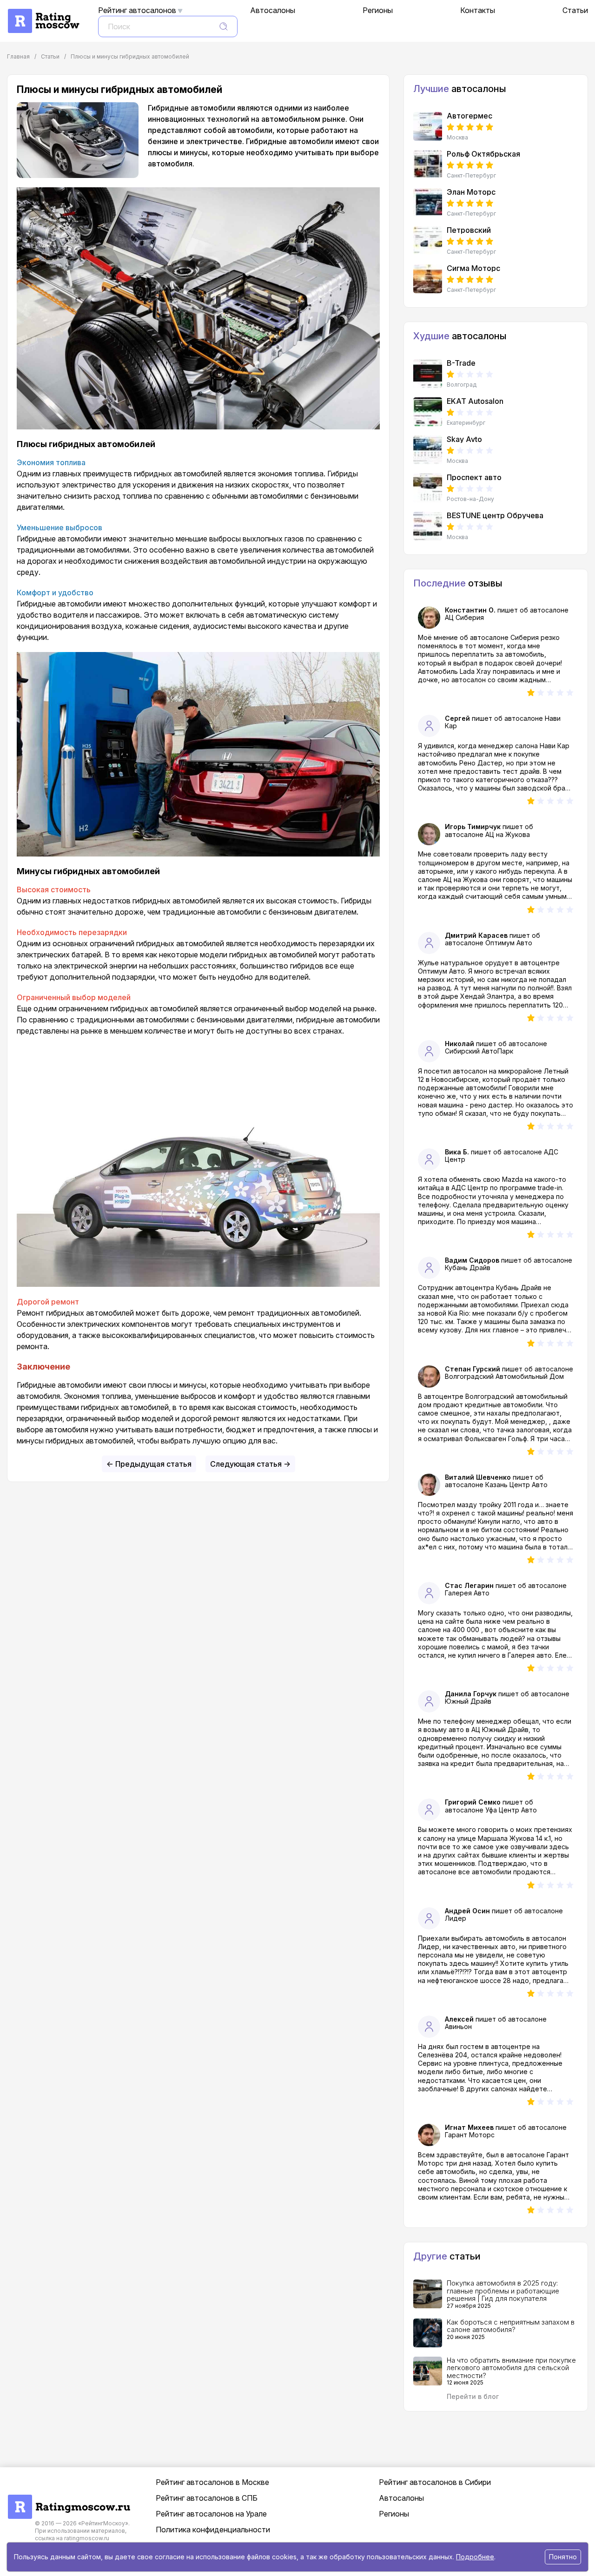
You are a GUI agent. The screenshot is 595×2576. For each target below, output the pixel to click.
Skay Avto (464, 439)
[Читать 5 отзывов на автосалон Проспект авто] (428, 488)
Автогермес (469, 116)
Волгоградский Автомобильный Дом (504, 1376)
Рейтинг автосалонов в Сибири (435, 2482)
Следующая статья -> (250, 1464)
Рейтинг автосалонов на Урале (211, 2514)
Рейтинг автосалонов (137, 10)
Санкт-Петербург (471, 176)
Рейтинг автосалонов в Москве (212, 2482)
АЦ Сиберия (464, 617)
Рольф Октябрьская (483, 154)
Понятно (563, 2557)
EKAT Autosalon (475, 401)
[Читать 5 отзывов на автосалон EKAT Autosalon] (428, 412)
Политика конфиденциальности (213, 2530)
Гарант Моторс (470, 2135)
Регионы (378, 10)
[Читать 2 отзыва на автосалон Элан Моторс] (428, 203)
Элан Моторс (471, 192)
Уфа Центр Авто (511, 1810)
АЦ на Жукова (508, 834)
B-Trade (461, 363)
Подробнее (475, 2557)
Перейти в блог (473, 2396)
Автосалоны (273, 10)
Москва (457, 138)
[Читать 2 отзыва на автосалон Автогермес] (428, 126)
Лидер (456, 1918)
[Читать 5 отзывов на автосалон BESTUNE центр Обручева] (428, 526)
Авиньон (458, 2026)
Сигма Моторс (473, 268)
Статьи (575, 10)
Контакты (478, 10)
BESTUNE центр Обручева (495, 515)
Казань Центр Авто (516, 1485)
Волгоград (462, 385)
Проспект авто (474, 477)
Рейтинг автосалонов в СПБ (207, 2498)
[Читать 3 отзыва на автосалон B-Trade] (428, 374)
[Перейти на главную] (69, 2499)
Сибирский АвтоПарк (479, 1051)
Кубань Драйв (468, 1268)
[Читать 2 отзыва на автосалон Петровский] (428, 241)
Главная (18, 56)
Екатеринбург (466, 423)
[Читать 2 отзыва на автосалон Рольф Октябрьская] (428, 165)
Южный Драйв (468, 1701)
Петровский (469, 230)
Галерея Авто (467, 1593)
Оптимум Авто (509, 943)
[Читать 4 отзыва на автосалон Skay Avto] (428, 450)
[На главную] (43, 13)
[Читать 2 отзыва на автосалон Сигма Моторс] (428, 279)
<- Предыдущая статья (149, 1464)
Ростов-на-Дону (470, 499)
